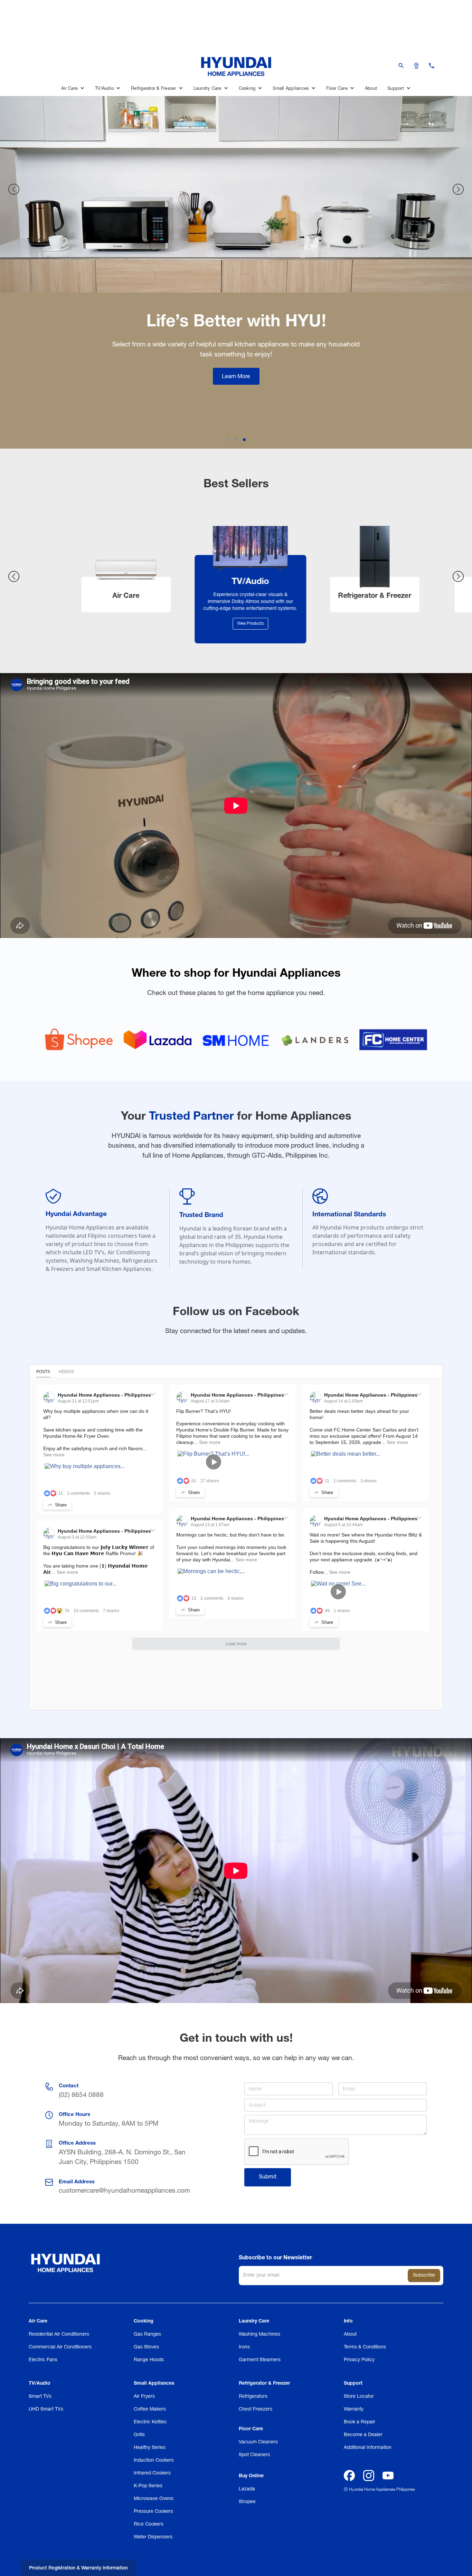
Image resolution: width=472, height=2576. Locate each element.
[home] (236, 65)
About (371, 89)
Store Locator (359, 2397)
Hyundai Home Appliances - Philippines (104, 1395)
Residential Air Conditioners (59, 2334)
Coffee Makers (150, 2409)
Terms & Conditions (365, 2347)
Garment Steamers (260, 2360)
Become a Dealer (363, 2435)
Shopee (247, 2502)
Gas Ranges (147, 2334)
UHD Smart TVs (46, 2409)
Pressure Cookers (153, 2512)
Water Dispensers (153, 2537)
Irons (244, 2347)
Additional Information (368, 2448)
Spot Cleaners (254, 2455)
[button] (73, 89)
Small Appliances (154, 2384)
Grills (139, 2435)
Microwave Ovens (154, 2499)
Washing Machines (259, 2334)
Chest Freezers (256, 2409)
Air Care (38, 2321)
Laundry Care (254, 2321)
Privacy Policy (359, 2360)
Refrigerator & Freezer (264, 2384)
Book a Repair (360, 2422)
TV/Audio (40, 2384)
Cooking (144, 2321)
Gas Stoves (146, 2347)
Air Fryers (144, 2397)
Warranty (354, 2409)
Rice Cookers (149, 2524)
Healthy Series (150, 2448)
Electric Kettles (150, 2422)
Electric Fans (43, 2360)
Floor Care (251, 2429)
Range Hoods (149, 2360)
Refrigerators (253, 2397)
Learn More (236, 416)
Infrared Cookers (152, 2473)
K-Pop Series (148, 2486)
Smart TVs (40, 2397)
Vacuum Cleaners (258, 2442)
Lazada (247, 2489)
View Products (112, 624)
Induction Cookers (154, 2460)
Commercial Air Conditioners (60, 2347)
